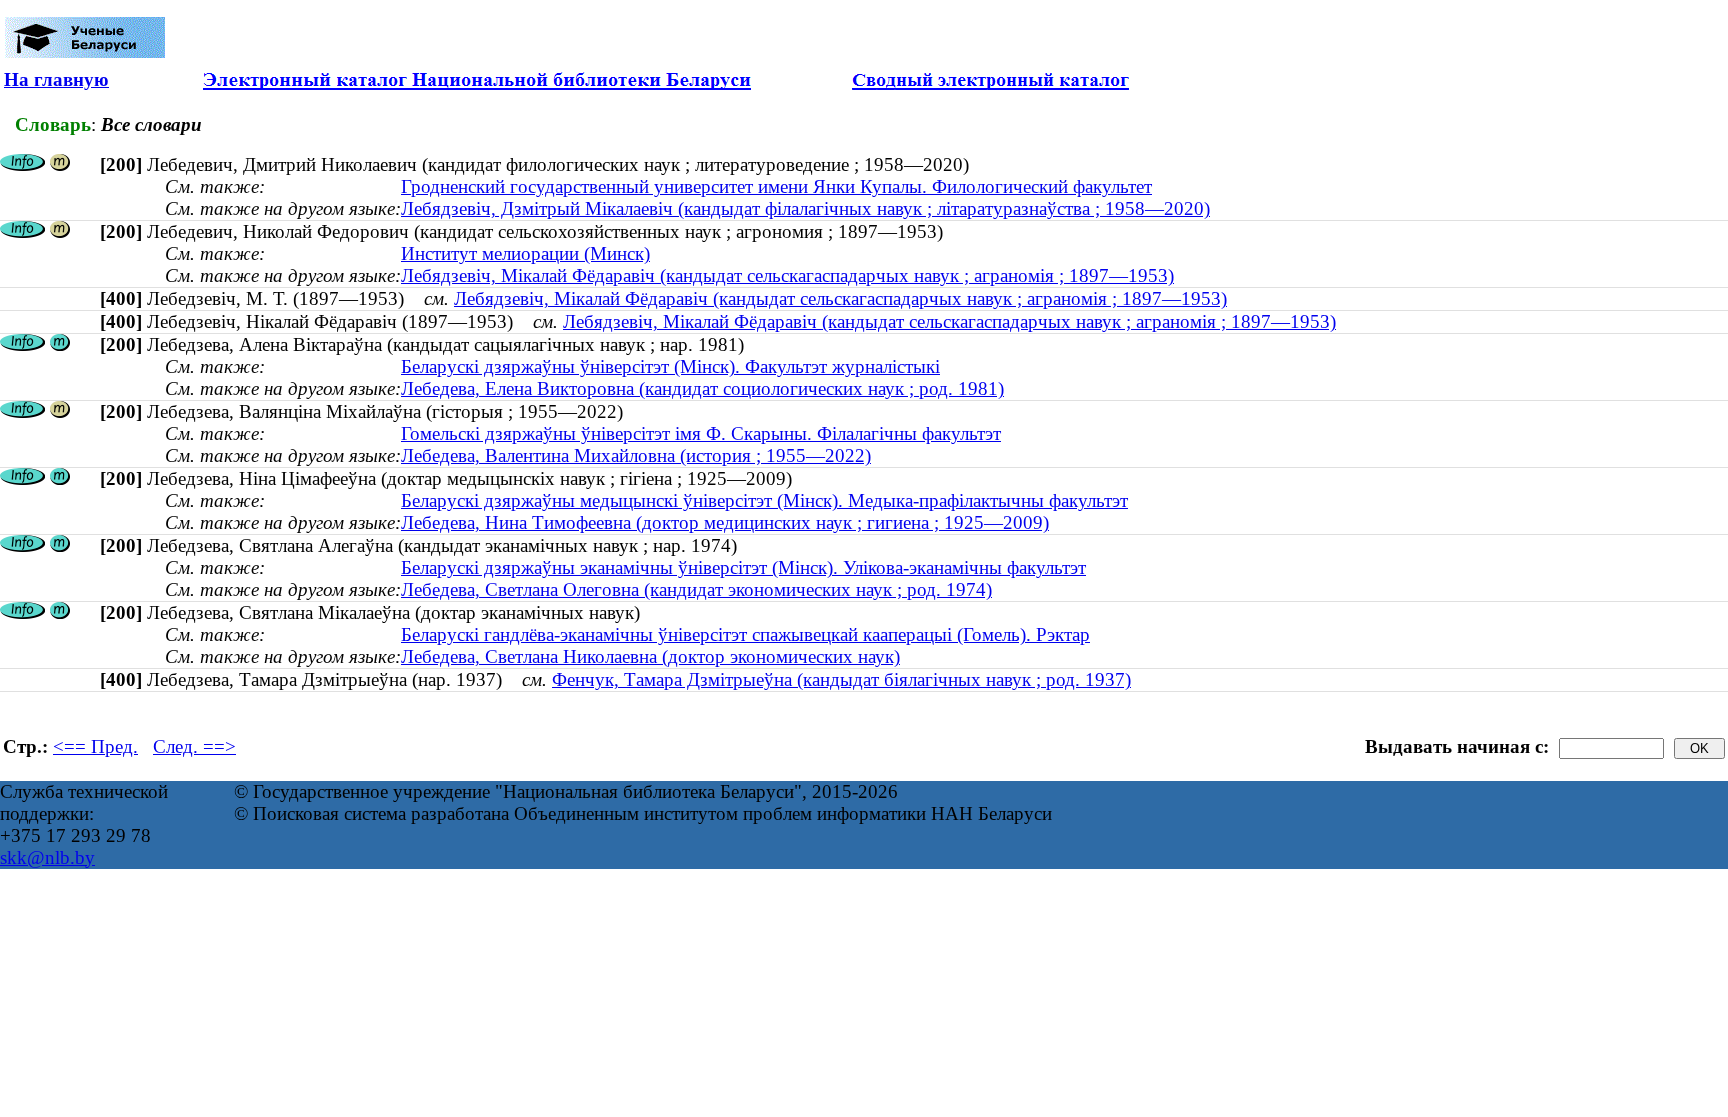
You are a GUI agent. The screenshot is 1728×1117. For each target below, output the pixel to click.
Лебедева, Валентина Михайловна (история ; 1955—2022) (636, 455)
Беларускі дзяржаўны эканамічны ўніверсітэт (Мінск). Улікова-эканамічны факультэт (743, 567)
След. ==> (194, 746)
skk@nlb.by (47, 857)
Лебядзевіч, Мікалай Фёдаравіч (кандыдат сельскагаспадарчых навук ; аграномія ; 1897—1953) (787, 275)
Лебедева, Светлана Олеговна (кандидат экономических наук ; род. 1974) (696, 589)
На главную (56, 79)
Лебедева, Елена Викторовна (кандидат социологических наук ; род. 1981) (702, 388)
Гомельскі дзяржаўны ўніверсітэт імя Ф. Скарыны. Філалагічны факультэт (701, 433)
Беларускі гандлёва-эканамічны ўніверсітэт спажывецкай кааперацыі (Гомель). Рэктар (745, 634)
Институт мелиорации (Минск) (525, 253)
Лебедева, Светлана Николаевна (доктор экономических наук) (650, 656)
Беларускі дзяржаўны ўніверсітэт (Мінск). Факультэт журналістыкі (670, 366)
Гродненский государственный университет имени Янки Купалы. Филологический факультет (776, 186)
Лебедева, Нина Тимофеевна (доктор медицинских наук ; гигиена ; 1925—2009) (725, 522)
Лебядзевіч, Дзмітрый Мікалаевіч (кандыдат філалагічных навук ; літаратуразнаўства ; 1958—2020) (805, 208)
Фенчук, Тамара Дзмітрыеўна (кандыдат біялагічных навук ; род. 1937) (841, 679)
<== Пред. (95, 746)
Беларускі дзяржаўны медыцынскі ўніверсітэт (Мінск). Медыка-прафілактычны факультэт (764, 500)
